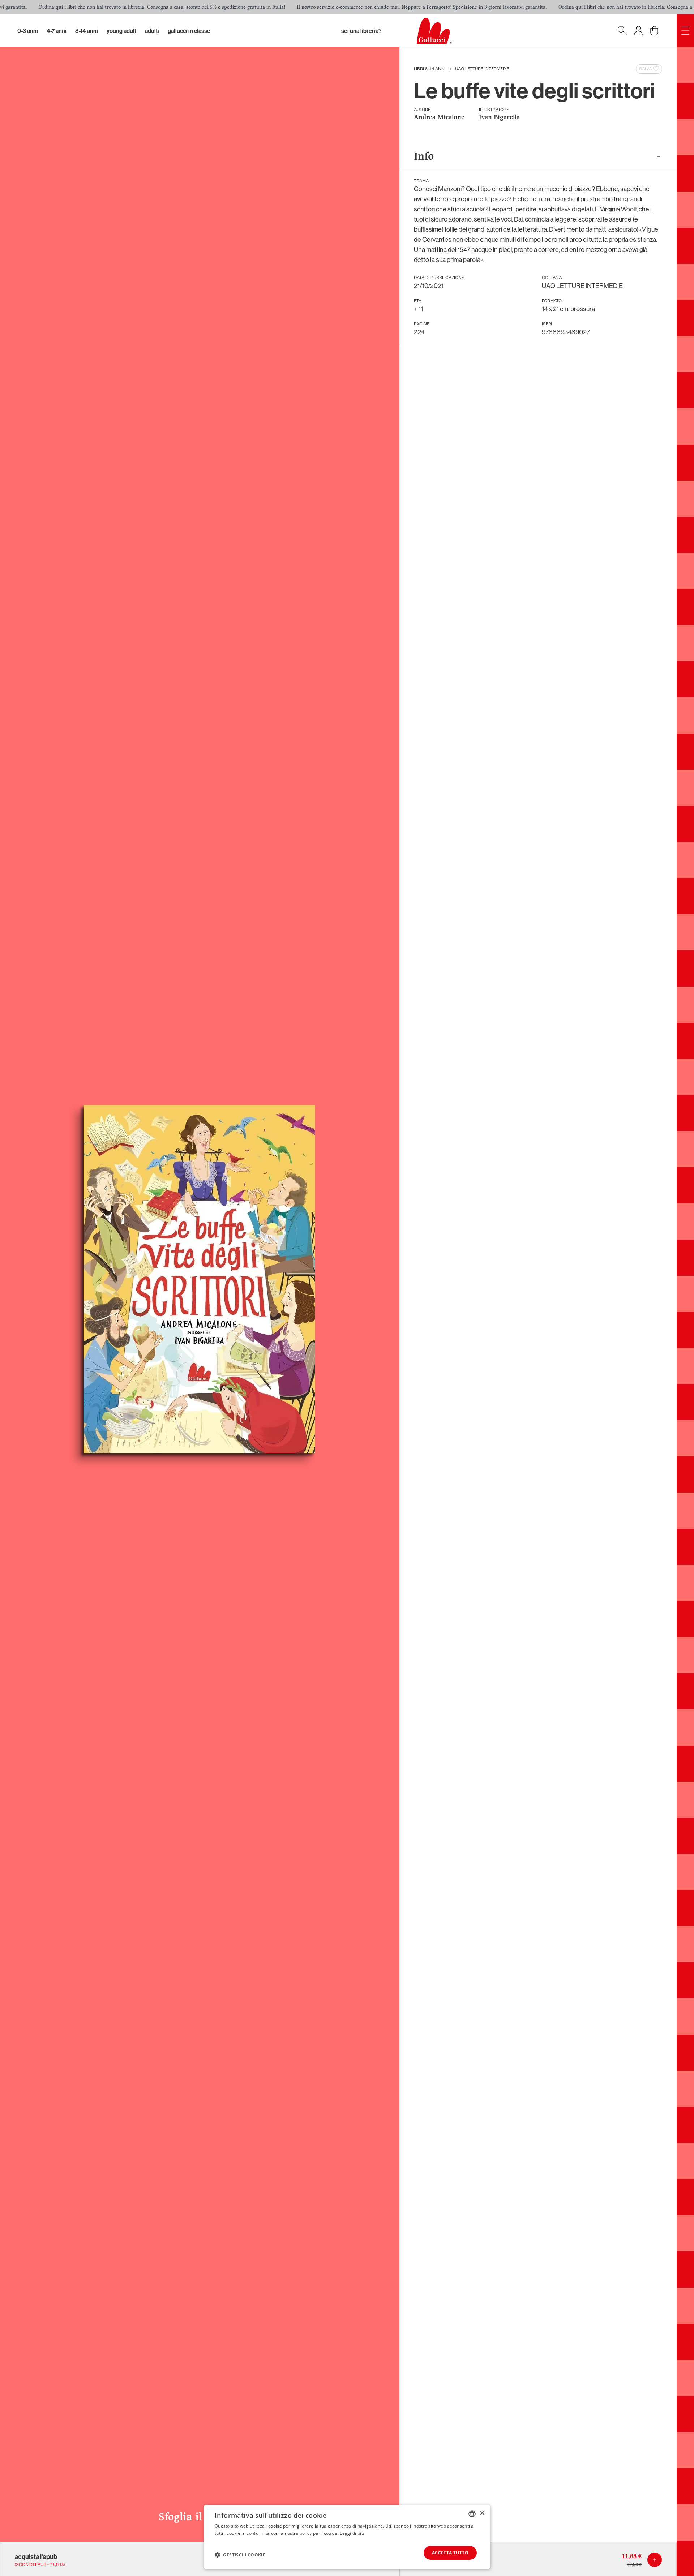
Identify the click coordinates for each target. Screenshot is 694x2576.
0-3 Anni (28, 31)
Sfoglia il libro (200, 2517)
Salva (645, 69)
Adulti (152, 31)
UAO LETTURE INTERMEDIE (482, 69)
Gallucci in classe (189, 31)
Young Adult (121, 31)
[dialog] (347, 2537)
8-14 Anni (87, 31)
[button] (240, 2555)
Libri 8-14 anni (430, 69)
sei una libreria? (361, 31)
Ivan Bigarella (499, 118)
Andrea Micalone (439, 118)
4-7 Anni (57, 31)
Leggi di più (352, 2533)
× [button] (482, 2513)
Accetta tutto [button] (450, 2553)
